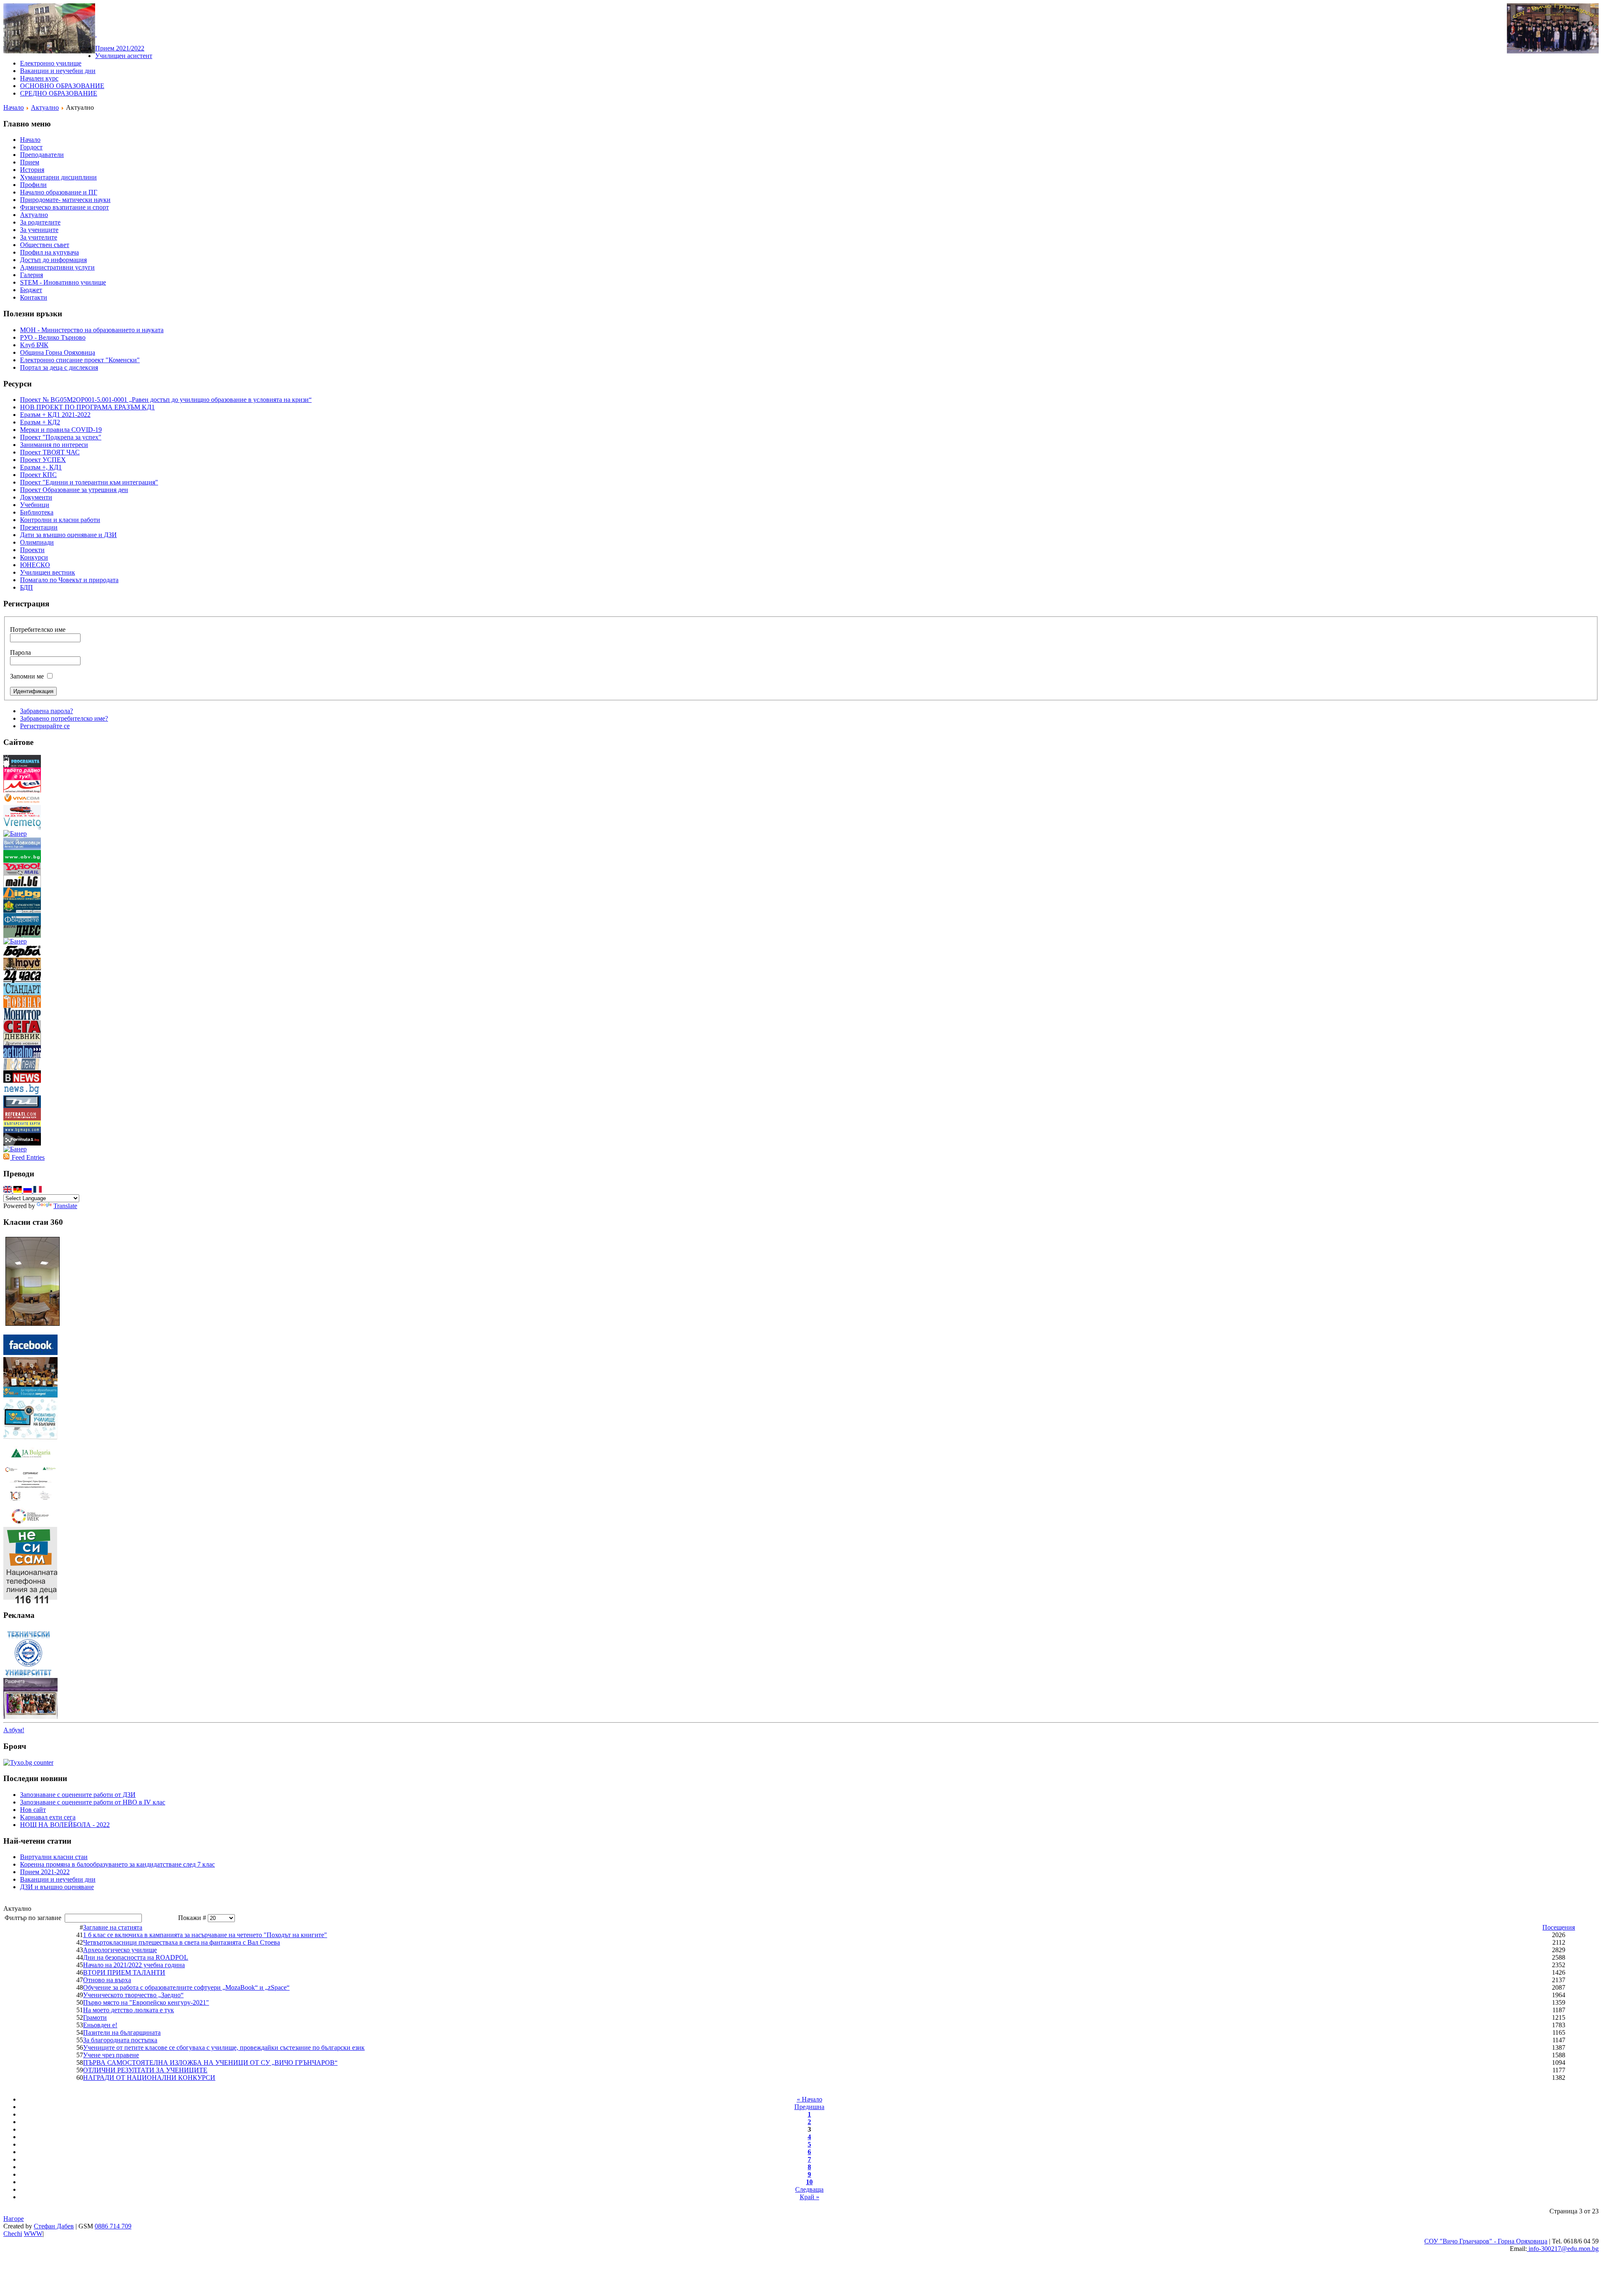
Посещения (1559, 1927)
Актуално (45, 107)
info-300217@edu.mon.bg (1563, 2249)
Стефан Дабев (54, 2226)
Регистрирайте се (45, 726)
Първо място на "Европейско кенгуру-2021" (146, 2002)
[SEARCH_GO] (96, 34)
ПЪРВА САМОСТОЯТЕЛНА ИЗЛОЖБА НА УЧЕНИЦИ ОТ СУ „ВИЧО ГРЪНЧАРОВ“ (210, 2063)
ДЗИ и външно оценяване (57, 1887)
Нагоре (14, 2219)
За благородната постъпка (120, 2040)
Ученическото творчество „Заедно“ (133, 1995)
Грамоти (95, 2017)
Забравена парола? (47, 711)
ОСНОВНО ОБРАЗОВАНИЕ (62, 86)
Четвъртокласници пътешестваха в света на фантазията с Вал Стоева (181, 1942)
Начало (14, 107)
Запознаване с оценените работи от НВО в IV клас (93, 1802)
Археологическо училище (120, 1950)
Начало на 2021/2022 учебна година (134, 1965)
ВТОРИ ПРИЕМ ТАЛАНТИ (124, 1972)
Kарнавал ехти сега (48, 1817)
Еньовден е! (100, 2025)
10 (809, 2182)
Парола (20, 652)
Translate (65, 1206)
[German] (18, 1190)
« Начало (810, 2099)
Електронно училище (51, 63)
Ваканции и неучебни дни (58, 71)
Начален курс (39, 78)
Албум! (14, 1730)
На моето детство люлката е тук (128, 2010)
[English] (8, 1190)
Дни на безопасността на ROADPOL (136, 1957)
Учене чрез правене (111, 2055)
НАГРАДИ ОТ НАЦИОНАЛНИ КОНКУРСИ (149, 2078)
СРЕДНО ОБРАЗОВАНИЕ (59, 93)
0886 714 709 (113, 2226)
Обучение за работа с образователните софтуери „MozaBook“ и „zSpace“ (186, 1987)
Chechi (13, 2234)
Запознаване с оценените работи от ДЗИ (78, 1795)
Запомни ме (27, 676)
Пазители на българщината (122, 2032)
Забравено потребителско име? (64, 718)
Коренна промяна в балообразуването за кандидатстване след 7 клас (117, 1864)
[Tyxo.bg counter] (28, 1762)
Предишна (809, 2107)
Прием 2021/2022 (120, 48)
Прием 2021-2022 (45, 1872)
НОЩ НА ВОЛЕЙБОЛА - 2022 (65, 1825)
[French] (38, 1190)
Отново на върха (107, 1980)
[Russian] (28, 1190)
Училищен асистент (124, 56)
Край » (810, 2197)
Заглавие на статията (113, 1927)
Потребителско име (38, 630)
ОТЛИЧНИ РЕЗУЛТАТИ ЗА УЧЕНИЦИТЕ (145, 2070)
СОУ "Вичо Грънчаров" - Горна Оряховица (1486, 2241)
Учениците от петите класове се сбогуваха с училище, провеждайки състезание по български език (224, 2047)
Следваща (809, 2189)
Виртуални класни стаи (54, 1857)
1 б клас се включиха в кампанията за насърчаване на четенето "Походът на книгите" (205, 1935)
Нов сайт (33, 1810)
